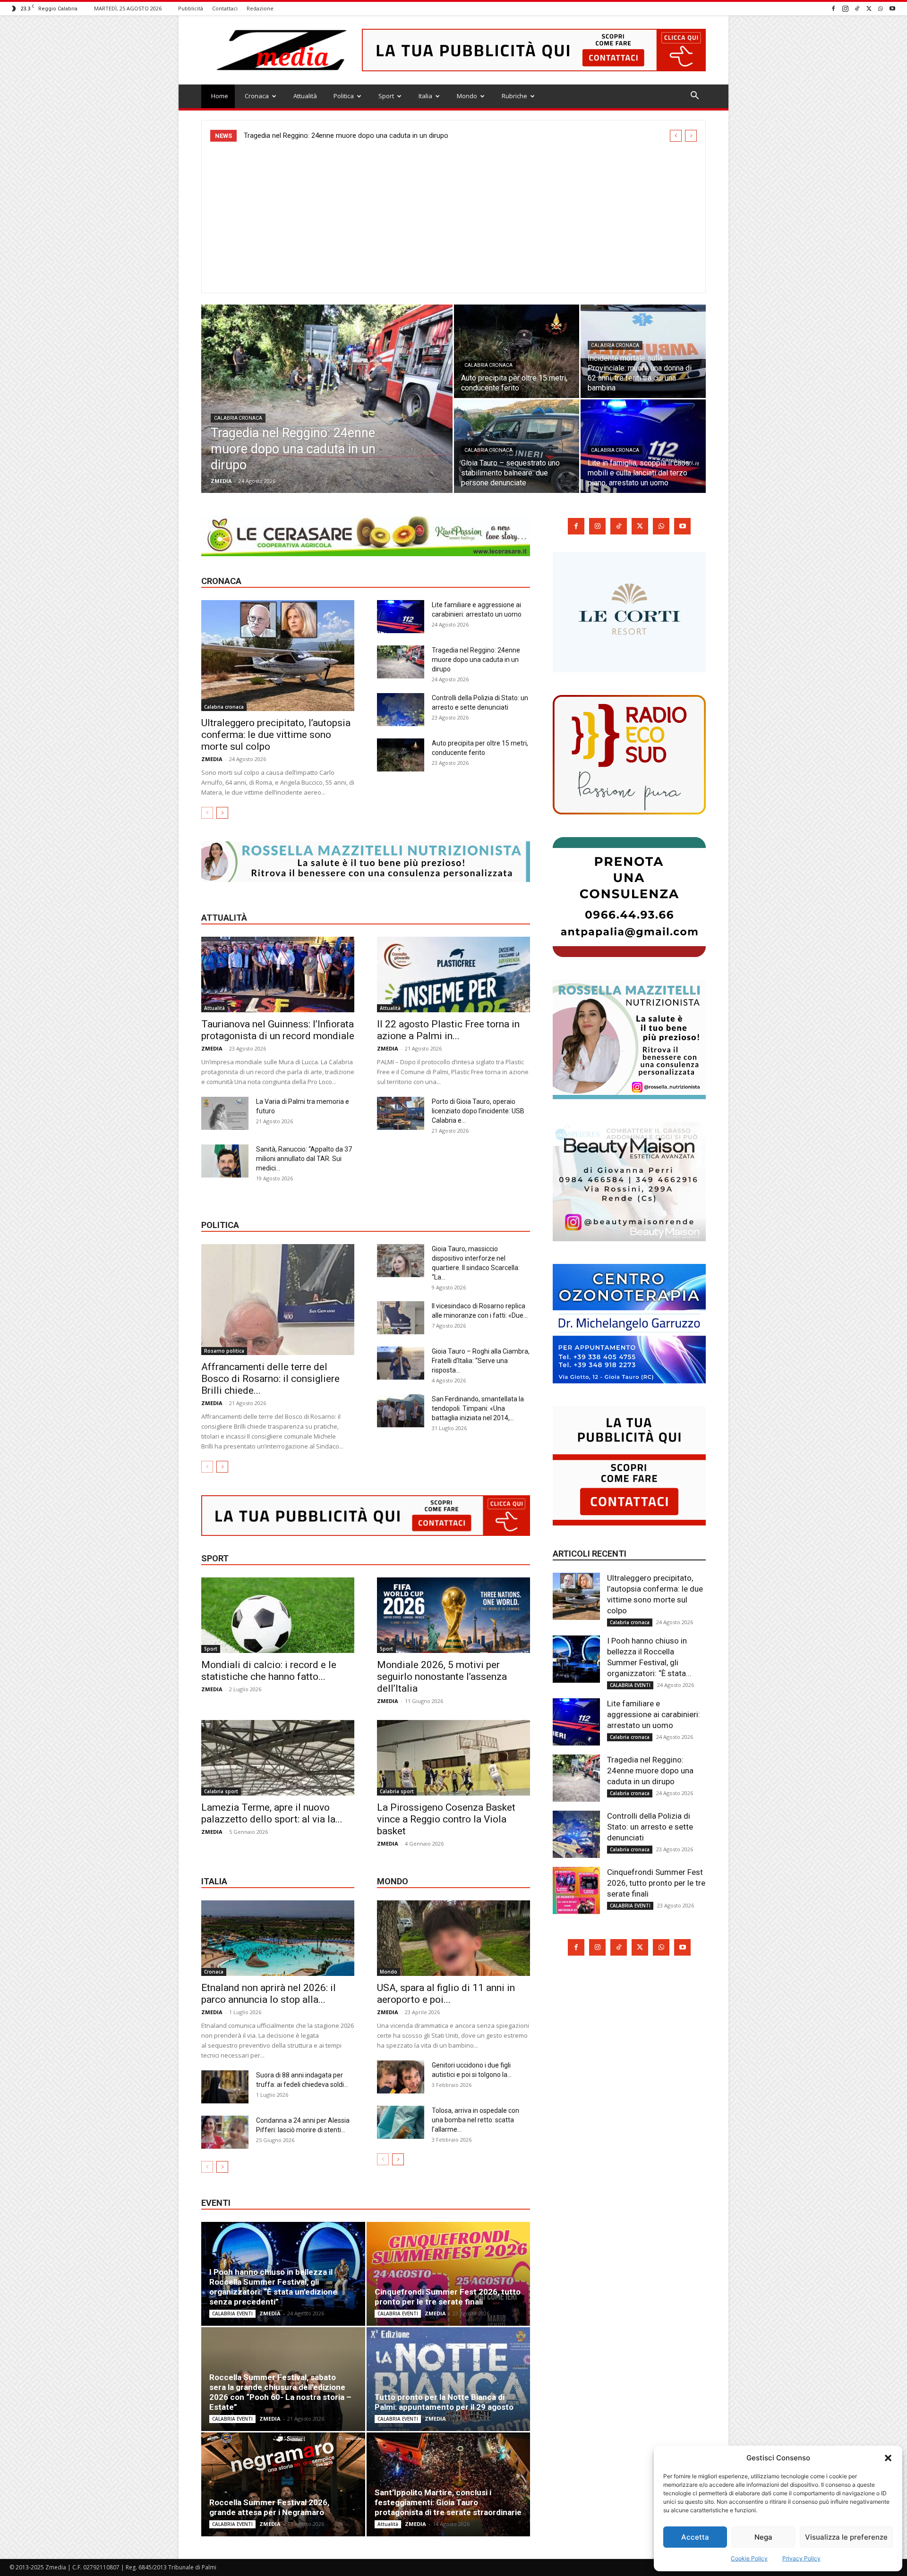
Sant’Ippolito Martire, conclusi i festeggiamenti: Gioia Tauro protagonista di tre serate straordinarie (448, 2502)
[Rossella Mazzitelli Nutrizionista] (366, 862)
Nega (763, 2537)
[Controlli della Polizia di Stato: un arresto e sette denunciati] (401, 710)
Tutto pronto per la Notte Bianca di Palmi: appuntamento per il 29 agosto (444, 2402)
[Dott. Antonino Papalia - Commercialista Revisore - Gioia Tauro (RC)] (629, 897)
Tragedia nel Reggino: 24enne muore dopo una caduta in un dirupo (476, 660)
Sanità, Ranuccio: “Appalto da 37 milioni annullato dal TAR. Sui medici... (304, 1159)
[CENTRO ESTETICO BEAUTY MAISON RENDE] (629, 1182)
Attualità (305, 96)
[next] (691, 136)
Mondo (467, 96)
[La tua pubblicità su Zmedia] (366, 1516)
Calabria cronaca (238, 418)
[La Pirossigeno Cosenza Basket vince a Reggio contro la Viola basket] (453, 1758)
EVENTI (216, 2203)
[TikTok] (857, 8)
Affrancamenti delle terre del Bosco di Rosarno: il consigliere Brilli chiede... (270, 1379)
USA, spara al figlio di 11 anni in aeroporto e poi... (446, 1994)
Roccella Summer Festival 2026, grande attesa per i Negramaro (269, 2507)
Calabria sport (221, 1791)
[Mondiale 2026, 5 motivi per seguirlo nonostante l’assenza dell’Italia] (453, 1615)
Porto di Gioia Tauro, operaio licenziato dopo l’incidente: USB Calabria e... (478, 1111)
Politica (344, 96)
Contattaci (225, 8)
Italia (425, 96)
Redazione (260, 8)
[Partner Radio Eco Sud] (629, 755)
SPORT (215, 1558)
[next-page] (222, 813)
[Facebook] (833, 8)
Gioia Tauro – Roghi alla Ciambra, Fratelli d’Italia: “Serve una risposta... (481, 1361)
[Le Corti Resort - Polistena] (629, 612)
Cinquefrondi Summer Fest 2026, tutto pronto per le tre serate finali (448, 2297)
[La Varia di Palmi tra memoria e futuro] (225, 1113)
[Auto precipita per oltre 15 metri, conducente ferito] (517, 351)
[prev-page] (207, 813)
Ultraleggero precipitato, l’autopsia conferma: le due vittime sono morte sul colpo (276, 735)
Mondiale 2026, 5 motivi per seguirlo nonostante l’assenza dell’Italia (442, 1677)
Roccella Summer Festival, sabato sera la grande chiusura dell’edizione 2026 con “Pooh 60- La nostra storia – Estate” (280, 2392)
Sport (386, 96)
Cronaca (257, 96)
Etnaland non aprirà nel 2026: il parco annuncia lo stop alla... (269, 1994)
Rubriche (514, 96)
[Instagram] (845, 8)
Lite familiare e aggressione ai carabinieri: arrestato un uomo (654, 1714)
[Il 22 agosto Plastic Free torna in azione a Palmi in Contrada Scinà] (453, 974)
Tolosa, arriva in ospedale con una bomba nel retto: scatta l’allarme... (475, 2120)
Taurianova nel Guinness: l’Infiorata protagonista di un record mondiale (278, 1030)
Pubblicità (191, 8)
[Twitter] (869, 8)
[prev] (676, 136)
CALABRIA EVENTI (232, 2313)
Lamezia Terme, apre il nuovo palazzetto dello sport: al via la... (272, 1813)
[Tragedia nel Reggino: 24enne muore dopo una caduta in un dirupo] (327, 414)
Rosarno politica (224, 1351)
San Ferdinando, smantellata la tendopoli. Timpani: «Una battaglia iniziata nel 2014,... (478, 1408)
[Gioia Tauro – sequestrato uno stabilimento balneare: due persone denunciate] (517, 446)
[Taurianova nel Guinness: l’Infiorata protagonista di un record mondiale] (278, 974)
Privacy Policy (801, 2558)
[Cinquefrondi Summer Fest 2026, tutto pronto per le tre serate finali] (449, 2274)
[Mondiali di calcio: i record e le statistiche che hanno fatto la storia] (278, 1615)
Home (220, 96)
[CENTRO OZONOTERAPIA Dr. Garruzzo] (629, 1324)
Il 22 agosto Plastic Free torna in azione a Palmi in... (448, 1030)
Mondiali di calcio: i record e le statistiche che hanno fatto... (269, 1671)
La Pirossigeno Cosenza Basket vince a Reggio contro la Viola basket (446, 1819)
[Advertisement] (453, 212)
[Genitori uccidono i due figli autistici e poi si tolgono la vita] (401, 2077)
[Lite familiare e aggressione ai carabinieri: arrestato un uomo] (401, 617)
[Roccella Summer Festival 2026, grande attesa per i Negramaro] (283, 2484)
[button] (888, 2458)
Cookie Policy (749, 2558)
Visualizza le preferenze (846, 2537)
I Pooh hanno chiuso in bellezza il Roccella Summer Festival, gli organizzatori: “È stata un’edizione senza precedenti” (273, 2287)
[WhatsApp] (881, 8)
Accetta (695, 2537)
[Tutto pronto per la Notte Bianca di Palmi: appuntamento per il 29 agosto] (449, 2379)
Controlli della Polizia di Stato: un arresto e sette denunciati (335, 136)
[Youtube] (892, 8)
